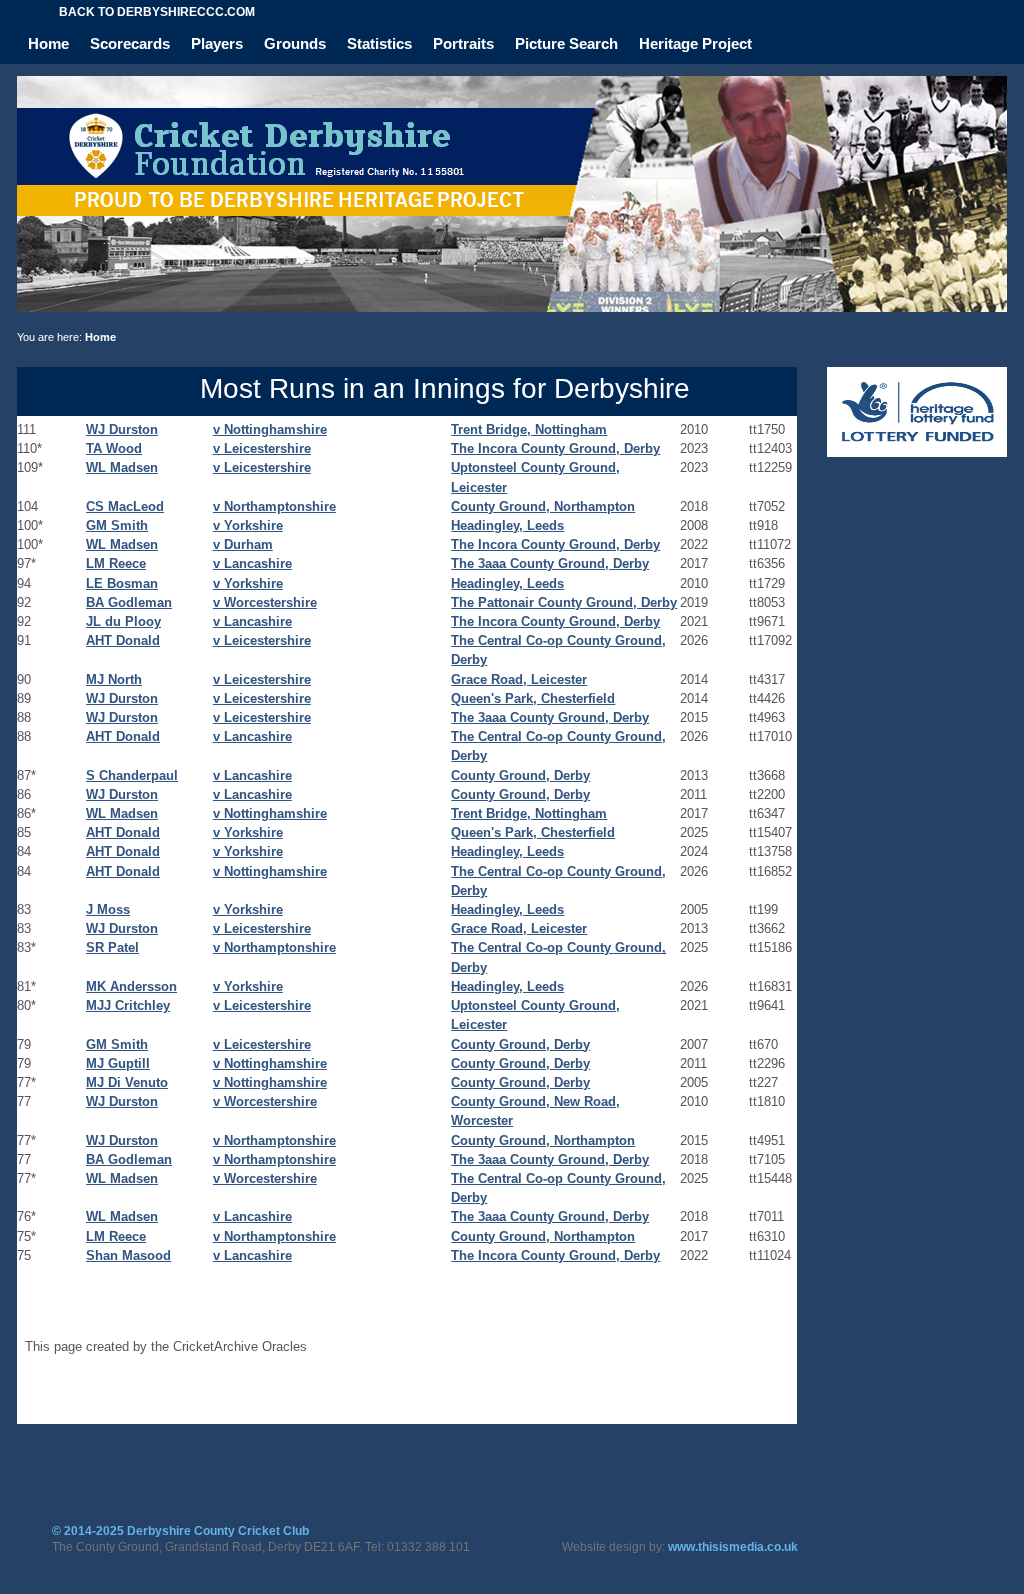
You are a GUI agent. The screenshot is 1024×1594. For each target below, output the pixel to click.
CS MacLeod (125, 506)
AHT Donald (123, 640)
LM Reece (116, 563)
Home (48, 43)
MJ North (114, 679)
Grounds (295, 43)
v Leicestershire (262, 448)
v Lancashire (252, 563)
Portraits (463, 43)
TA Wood (114, 448)
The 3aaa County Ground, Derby (550, 563)
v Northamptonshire (274, 506)
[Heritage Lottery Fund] (917, 452)
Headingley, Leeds (507, 525)
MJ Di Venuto (127, 1082)
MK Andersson (131, 986)
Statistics (379, 43)
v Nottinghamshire (270, 429)
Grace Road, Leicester (519, 679)
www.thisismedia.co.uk (733, 1547)
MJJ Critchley (128, 1005)
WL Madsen (122, 467)
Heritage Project (695, 43)
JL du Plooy (123, 621)
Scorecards (130, 43)
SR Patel (112, 947)
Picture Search (566, 43)
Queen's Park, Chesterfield (533, 698)
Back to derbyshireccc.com (157, 12)
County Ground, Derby (520, 775)
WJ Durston (122, 429)
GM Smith (117, 525)
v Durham (243, 544)
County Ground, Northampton (543, 506)
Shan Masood (128, 1255)
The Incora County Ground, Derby (555, 448)
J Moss (108, 909)
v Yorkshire (248, 525)
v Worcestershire (265, 602)
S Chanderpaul (132, 775)
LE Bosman (122, 583)
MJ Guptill (118, 1063)
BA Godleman (129, 602)
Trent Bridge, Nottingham (529, 429)
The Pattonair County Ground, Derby (564, 602)
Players (217, 43)
